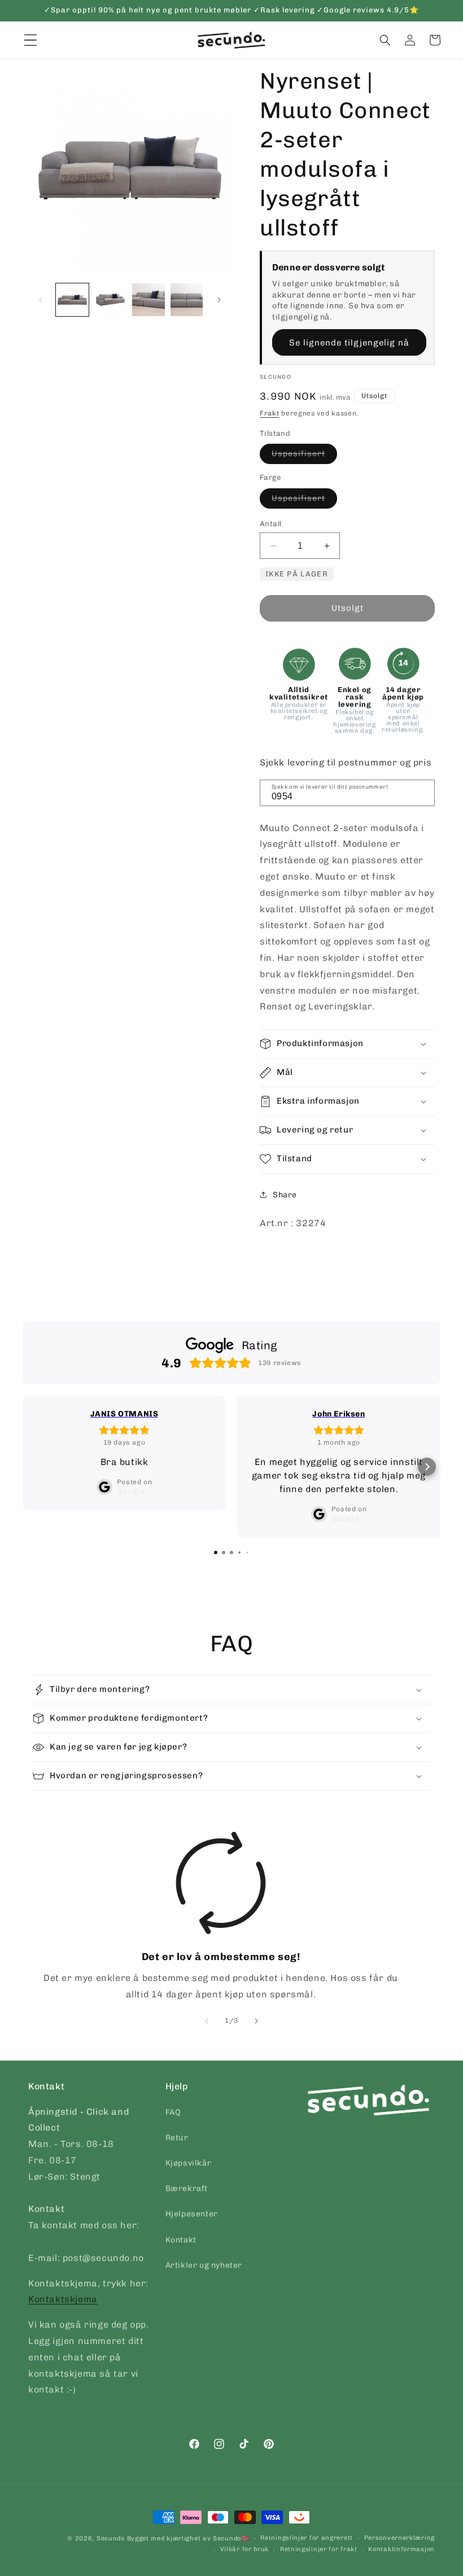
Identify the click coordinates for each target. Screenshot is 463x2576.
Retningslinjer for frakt (319, 2549)
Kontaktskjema (63, 2299)
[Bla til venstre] (41, 300)
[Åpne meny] (30, 40)
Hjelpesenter (192, 2214)
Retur (177, 2138)
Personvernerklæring (399, 2538)
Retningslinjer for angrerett (307, 2538)
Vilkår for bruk (245, 2549)
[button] (385, 40)
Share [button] (285, 1195)
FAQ (173, 2112)
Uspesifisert (304, 456)
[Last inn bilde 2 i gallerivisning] (111, 300)
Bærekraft (187, 2188)
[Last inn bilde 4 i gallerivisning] (187, 300)
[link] (221, 1917)
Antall (270, 524)
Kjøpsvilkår (189, 2163)
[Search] (422, 792)
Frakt (270, 413)
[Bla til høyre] (219, 300)
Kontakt (181, 2240)
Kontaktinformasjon (401, 2549)
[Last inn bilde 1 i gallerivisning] (72, 300)
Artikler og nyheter (204, 2265)
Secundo (111, 2538)
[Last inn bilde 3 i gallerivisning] (148, 300)
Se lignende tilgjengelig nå (349, 343)
